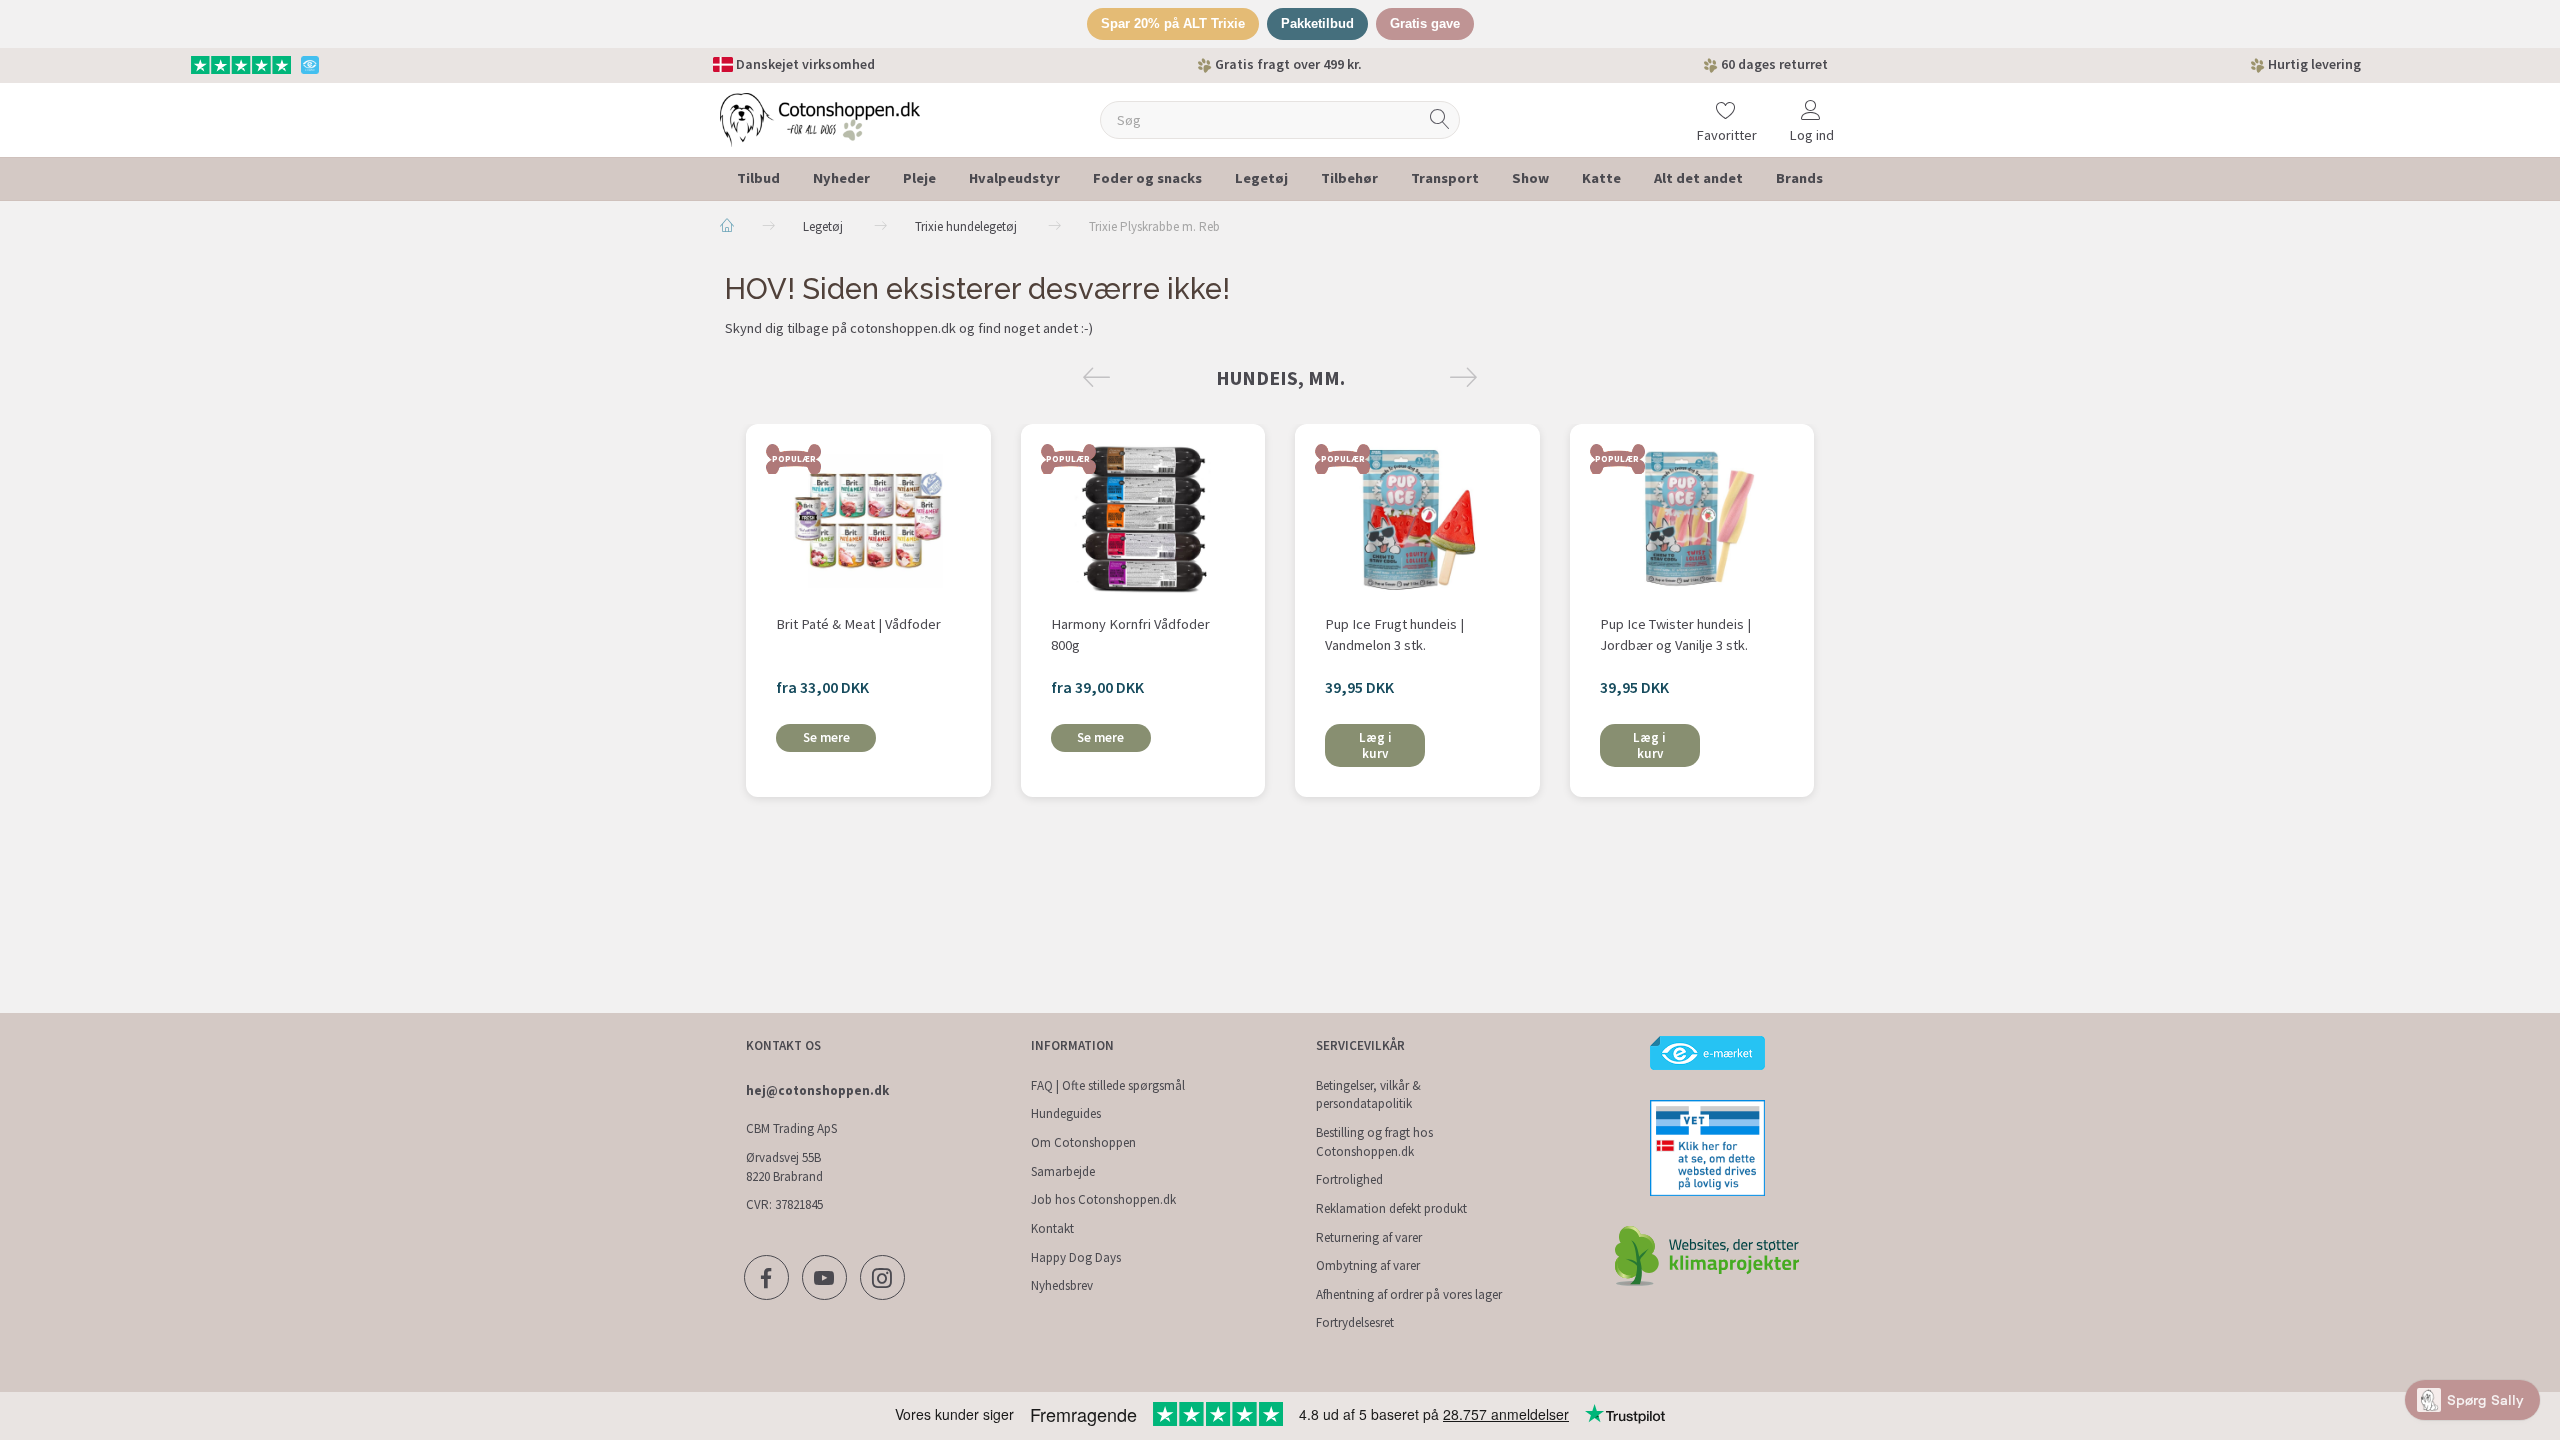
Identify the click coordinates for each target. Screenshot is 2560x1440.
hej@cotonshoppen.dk (817, 1090)
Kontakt (1052, 1228)
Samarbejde (1063, 1171)
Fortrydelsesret (1355, 1322)
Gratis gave (1425, 23)
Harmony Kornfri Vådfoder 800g (1130, 634)
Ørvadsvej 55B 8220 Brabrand (784, 1167)
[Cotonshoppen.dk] (820, 117)
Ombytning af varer (1368, 1265)
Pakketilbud (1317, 23)
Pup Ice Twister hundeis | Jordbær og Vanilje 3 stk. (1675, 634)
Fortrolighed (1349, 1179)
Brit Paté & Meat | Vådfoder (858, 624)
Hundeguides (1066, 1113)
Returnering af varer (1369, 1237)
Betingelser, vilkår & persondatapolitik (1368, 1095)
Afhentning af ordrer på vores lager (1409, 1294)
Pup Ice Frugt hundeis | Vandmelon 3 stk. (1394, 634)
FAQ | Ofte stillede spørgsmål (1108, 1085)
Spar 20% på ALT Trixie (1173, 23)
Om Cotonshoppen (1083, 1142)
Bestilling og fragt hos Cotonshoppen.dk (1374, 1142)
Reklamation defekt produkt (1391, 1208)
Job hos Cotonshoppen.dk (1103, 1199)
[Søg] (1440, 119)
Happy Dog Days (1076, 1257)
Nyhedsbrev (1062, 1285)
